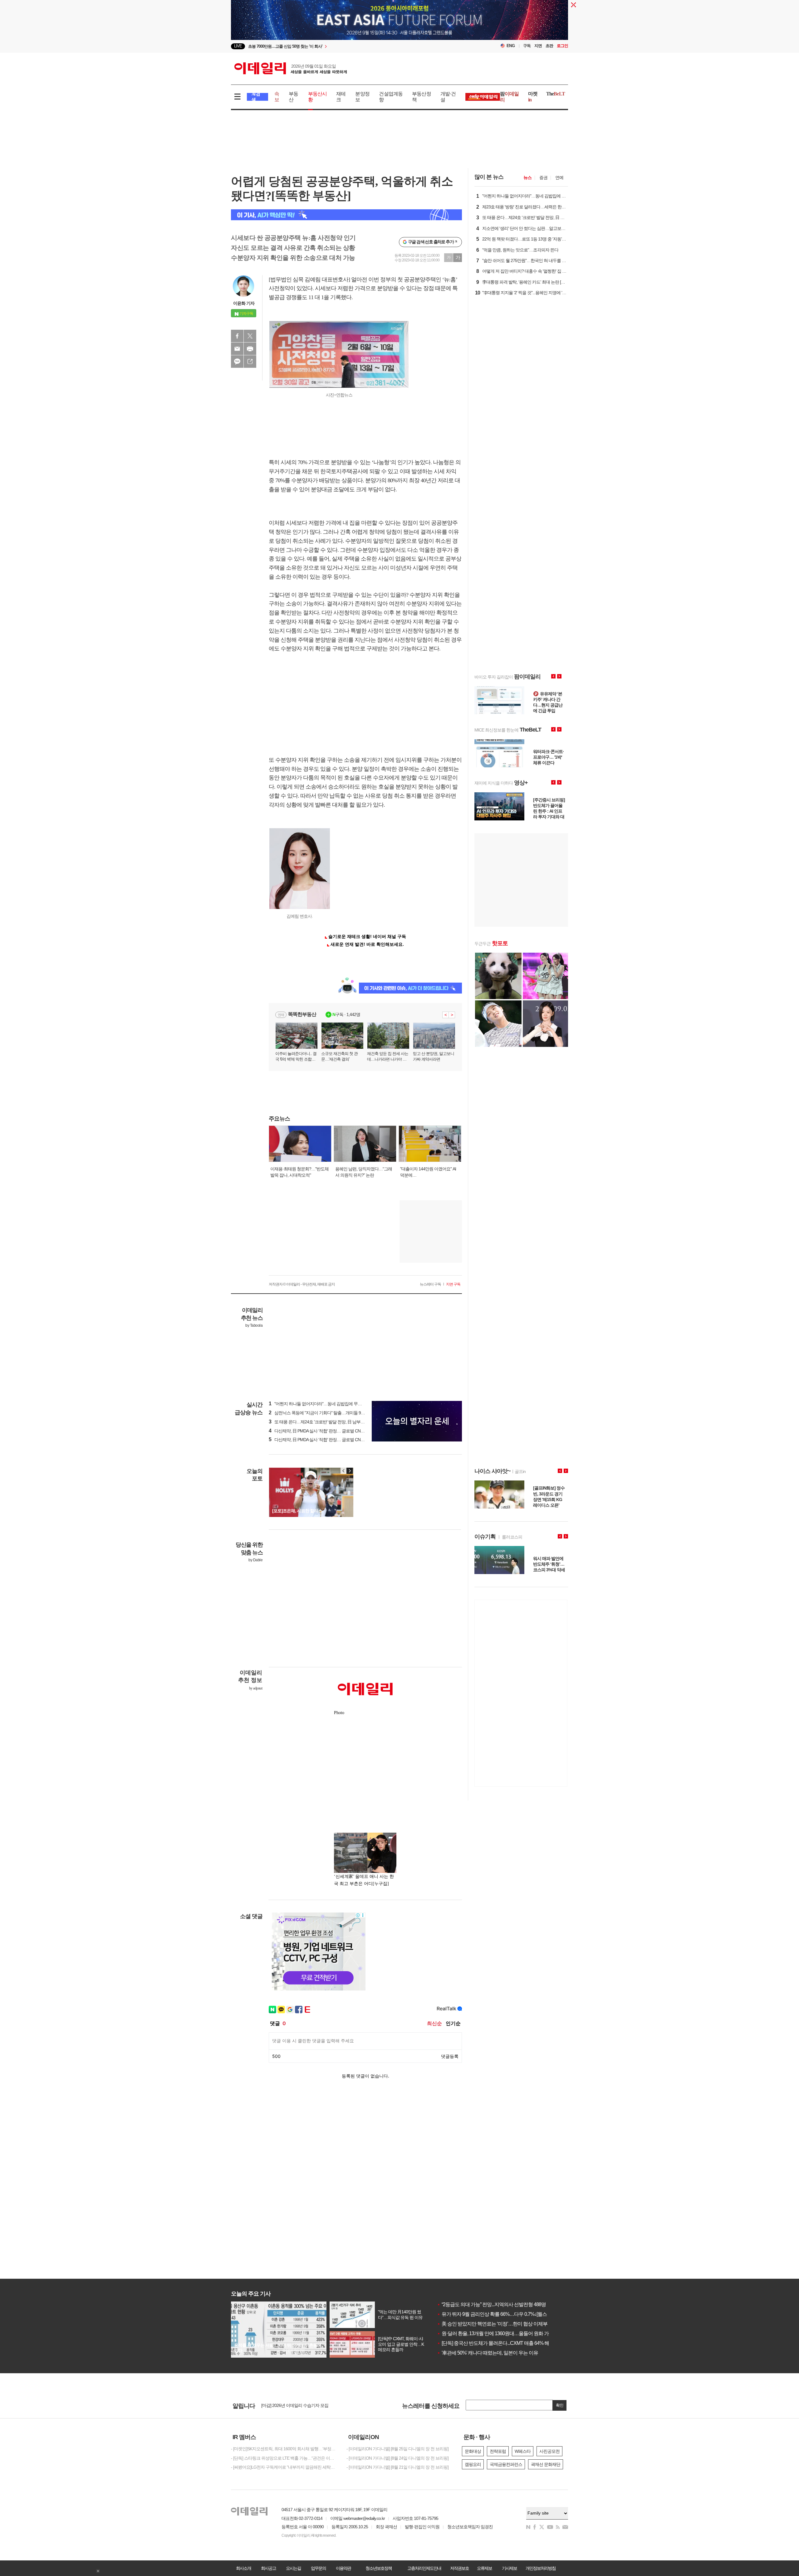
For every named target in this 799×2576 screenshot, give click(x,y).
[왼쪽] (344, 1471)
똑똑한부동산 (302, 1014)
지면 (538, 46)
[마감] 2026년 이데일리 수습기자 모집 (295, 2406)
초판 (549, 46)
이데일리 (291, 68)
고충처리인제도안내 (424, 2568)
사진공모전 (549, 2451)
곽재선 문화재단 (546, 2464)
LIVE (238, 46)
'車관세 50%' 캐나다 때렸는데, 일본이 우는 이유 (488, 2353)
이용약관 (343, 2568)
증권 (543, 177)
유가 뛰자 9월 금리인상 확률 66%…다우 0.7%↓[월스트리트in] (501, 2314)
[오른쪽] (350, 1471)
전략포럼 (498, 2451)
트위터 (250, 336)
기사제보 (509, 2568)
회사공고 (268, 2568)
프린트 (250, 349)
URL (250, 362)
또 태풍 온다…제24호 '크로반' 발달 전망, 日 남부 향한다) (322, 1422)
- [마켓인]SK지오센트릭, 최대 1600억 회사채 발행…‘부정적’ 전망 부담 (284, 2449)
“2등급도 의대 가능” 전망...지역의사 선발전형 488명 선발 (497, 2304)
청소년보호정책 (379, 2568)
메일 (237, 349)
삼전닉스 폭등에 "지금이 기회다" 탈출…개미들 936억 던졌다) (326, 1413)
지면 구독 (453, 1284)
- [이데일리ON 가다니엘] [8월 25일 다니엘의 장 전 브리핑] (397, 2449)
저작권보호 (459, 2568)
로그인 (562, 46)
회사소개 (243, 2568)
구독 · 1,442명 (346, 1014)
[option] (349, 46)
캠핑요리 (473, 2464)
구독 (527, 46)
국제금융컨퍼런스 (506, 2464)
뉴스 (527, 177)
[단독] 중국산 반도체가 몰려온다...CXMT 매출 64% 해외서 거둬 (503, 2343)
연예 (559, 177)
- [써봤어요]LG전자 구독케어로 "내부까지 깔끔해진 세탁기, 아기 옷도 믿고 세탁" (284, 2467)
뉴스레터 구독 (430, 1284)
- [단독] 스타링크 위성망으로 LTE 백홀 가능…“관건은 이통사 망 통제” (284, 2458)
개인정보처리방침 (541, 2568)
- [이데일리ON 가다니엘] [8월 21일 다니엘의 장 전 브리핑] (397, 2467)
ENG (511, 46)
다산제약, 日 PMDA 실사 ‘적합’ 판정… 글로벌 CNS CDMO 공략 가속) (332, 1431)
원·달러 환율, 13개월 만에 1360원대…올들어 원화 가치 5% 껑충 (504, 2333)
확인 (560, 2405)
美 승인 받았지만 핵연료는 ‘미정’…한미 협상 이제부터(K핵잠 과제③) (510, 2324)
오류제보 (484, 2568)
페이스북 (237, 336)
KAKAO (237, 362)
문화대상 (473, 2451)
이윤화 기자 (244, 303)
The (556, 94)
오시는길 (293, 2568)
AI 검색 (256, 97)
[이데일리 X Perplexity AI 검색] (346, 215)
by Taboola (254, 1325)
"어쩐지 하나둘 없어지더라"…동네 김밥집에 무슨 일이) (320, 1404)
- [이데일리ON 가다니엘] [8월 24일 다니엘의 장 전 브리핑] (397, 2458)
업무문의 (318, 2568)
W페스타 (523, 2451)
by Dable (255, 1560)
